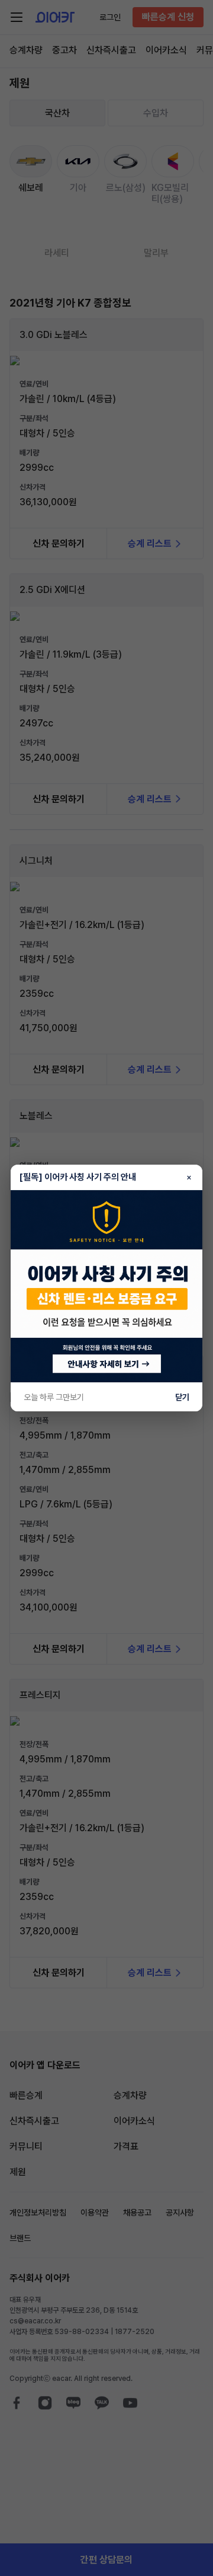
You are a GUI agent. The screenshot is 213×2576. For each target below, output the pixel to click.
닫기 (182, 1397)
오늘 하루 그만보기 (54, 1397)
